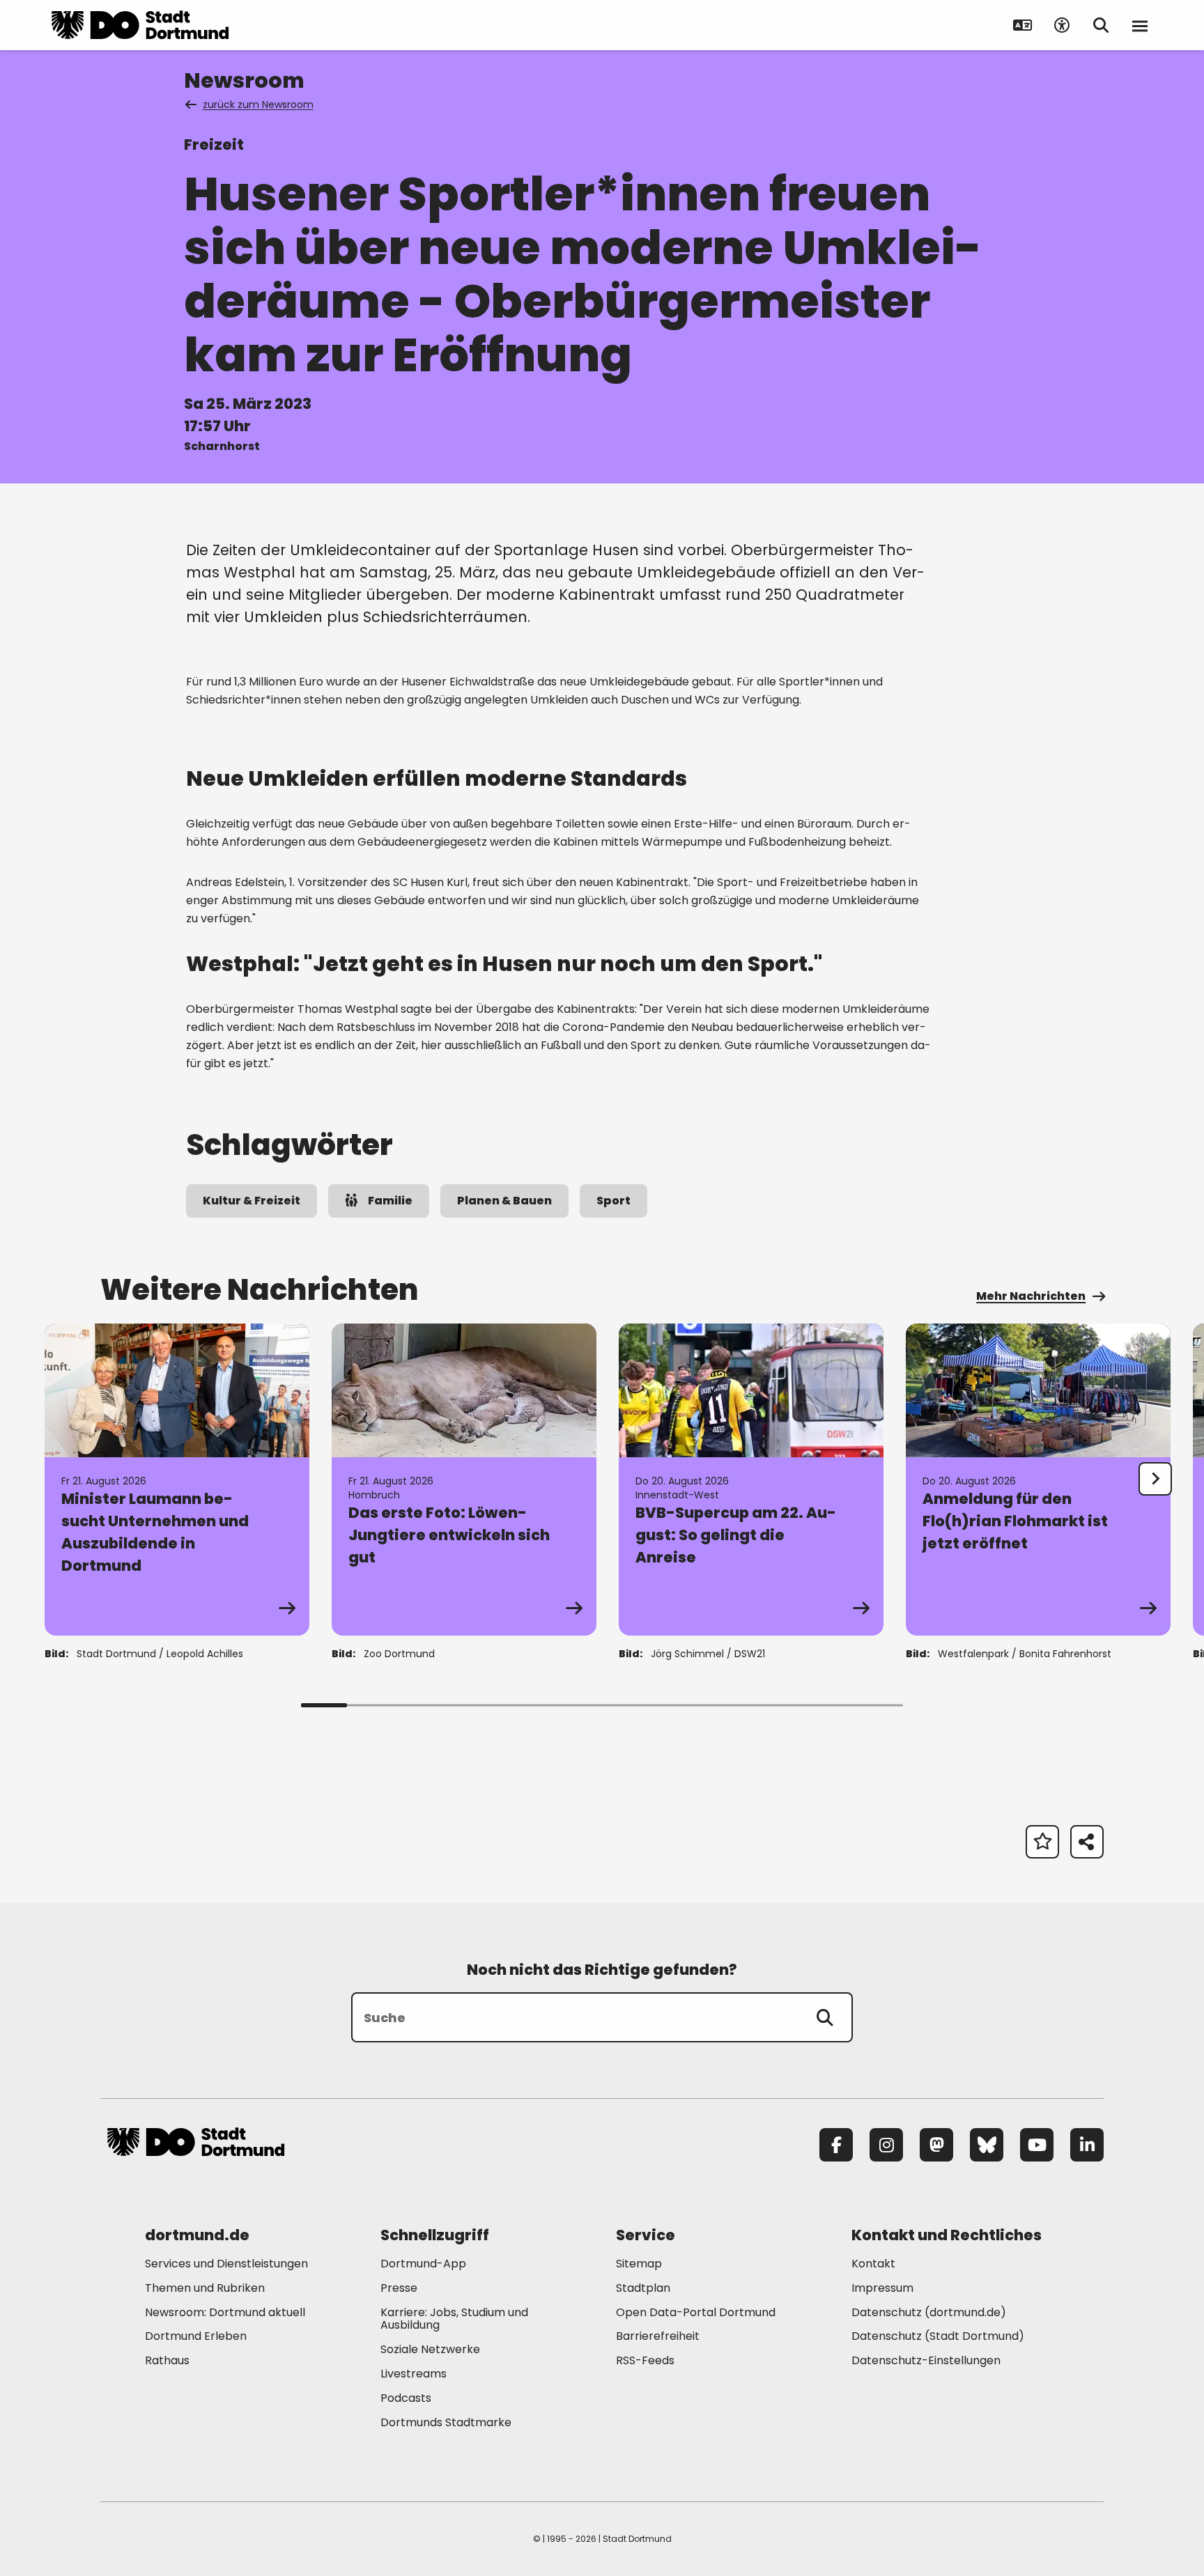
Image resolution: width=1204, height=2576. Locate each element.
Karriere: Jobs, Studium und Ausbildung (454, 2319)
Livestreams (414, 2374)
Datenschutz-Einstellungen (926, 2361)
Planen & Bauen (504, 1201)
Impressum (882, 2288)
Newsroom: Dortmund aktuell (225, 2312)
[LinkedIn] (1087, 2145)
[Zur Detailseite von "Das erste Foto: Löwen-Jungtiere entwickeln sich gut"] (464, 1480)
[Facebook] (836, 2145)
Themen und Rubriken (205, 2288)
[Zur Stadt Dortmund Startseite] (140, 25)
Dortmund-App (423, 2264)
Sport (613, 1201)
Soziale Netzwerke (430, 2349)
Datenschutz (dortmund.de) (929, 2312)
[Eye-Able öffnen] (1062, 25)
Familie (390, 1201)
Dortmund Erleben (196, 2336)
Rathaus (167, 2360)
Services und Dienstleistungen (226, 2264)
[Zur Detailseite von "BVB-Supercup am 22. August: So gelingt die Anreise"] (751, 1480)
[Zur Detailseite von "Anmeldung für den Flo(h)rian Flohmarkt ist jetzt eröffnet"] (1038, 1480)
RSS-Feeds (645, 2360)
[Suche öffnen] (1101, 25)
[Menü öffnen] (1140, 25)
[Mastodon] (936, 2145)
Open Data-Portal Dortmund (696, 2312)
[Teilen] (1087, 1842)
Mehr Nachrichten (1031, 1296)
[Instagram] (886, 2145)
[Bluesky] (987, 2145)
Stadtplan (643, 2288)
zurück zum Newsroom (258, 104)
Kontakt (873, 2264)
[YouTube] (1037, 2145)
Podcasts (406, 2398)
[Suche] (825, 2017)
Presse (399, 2288)
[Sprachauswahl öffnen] (1023, 25)
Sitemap (639, 2264)
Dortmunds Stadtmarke (446, 2422)
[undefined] (1155, 1479)
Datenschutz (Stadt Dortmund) (938, 2336)
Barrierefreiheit (658, 2336)
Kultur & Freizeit (252, 1201)
